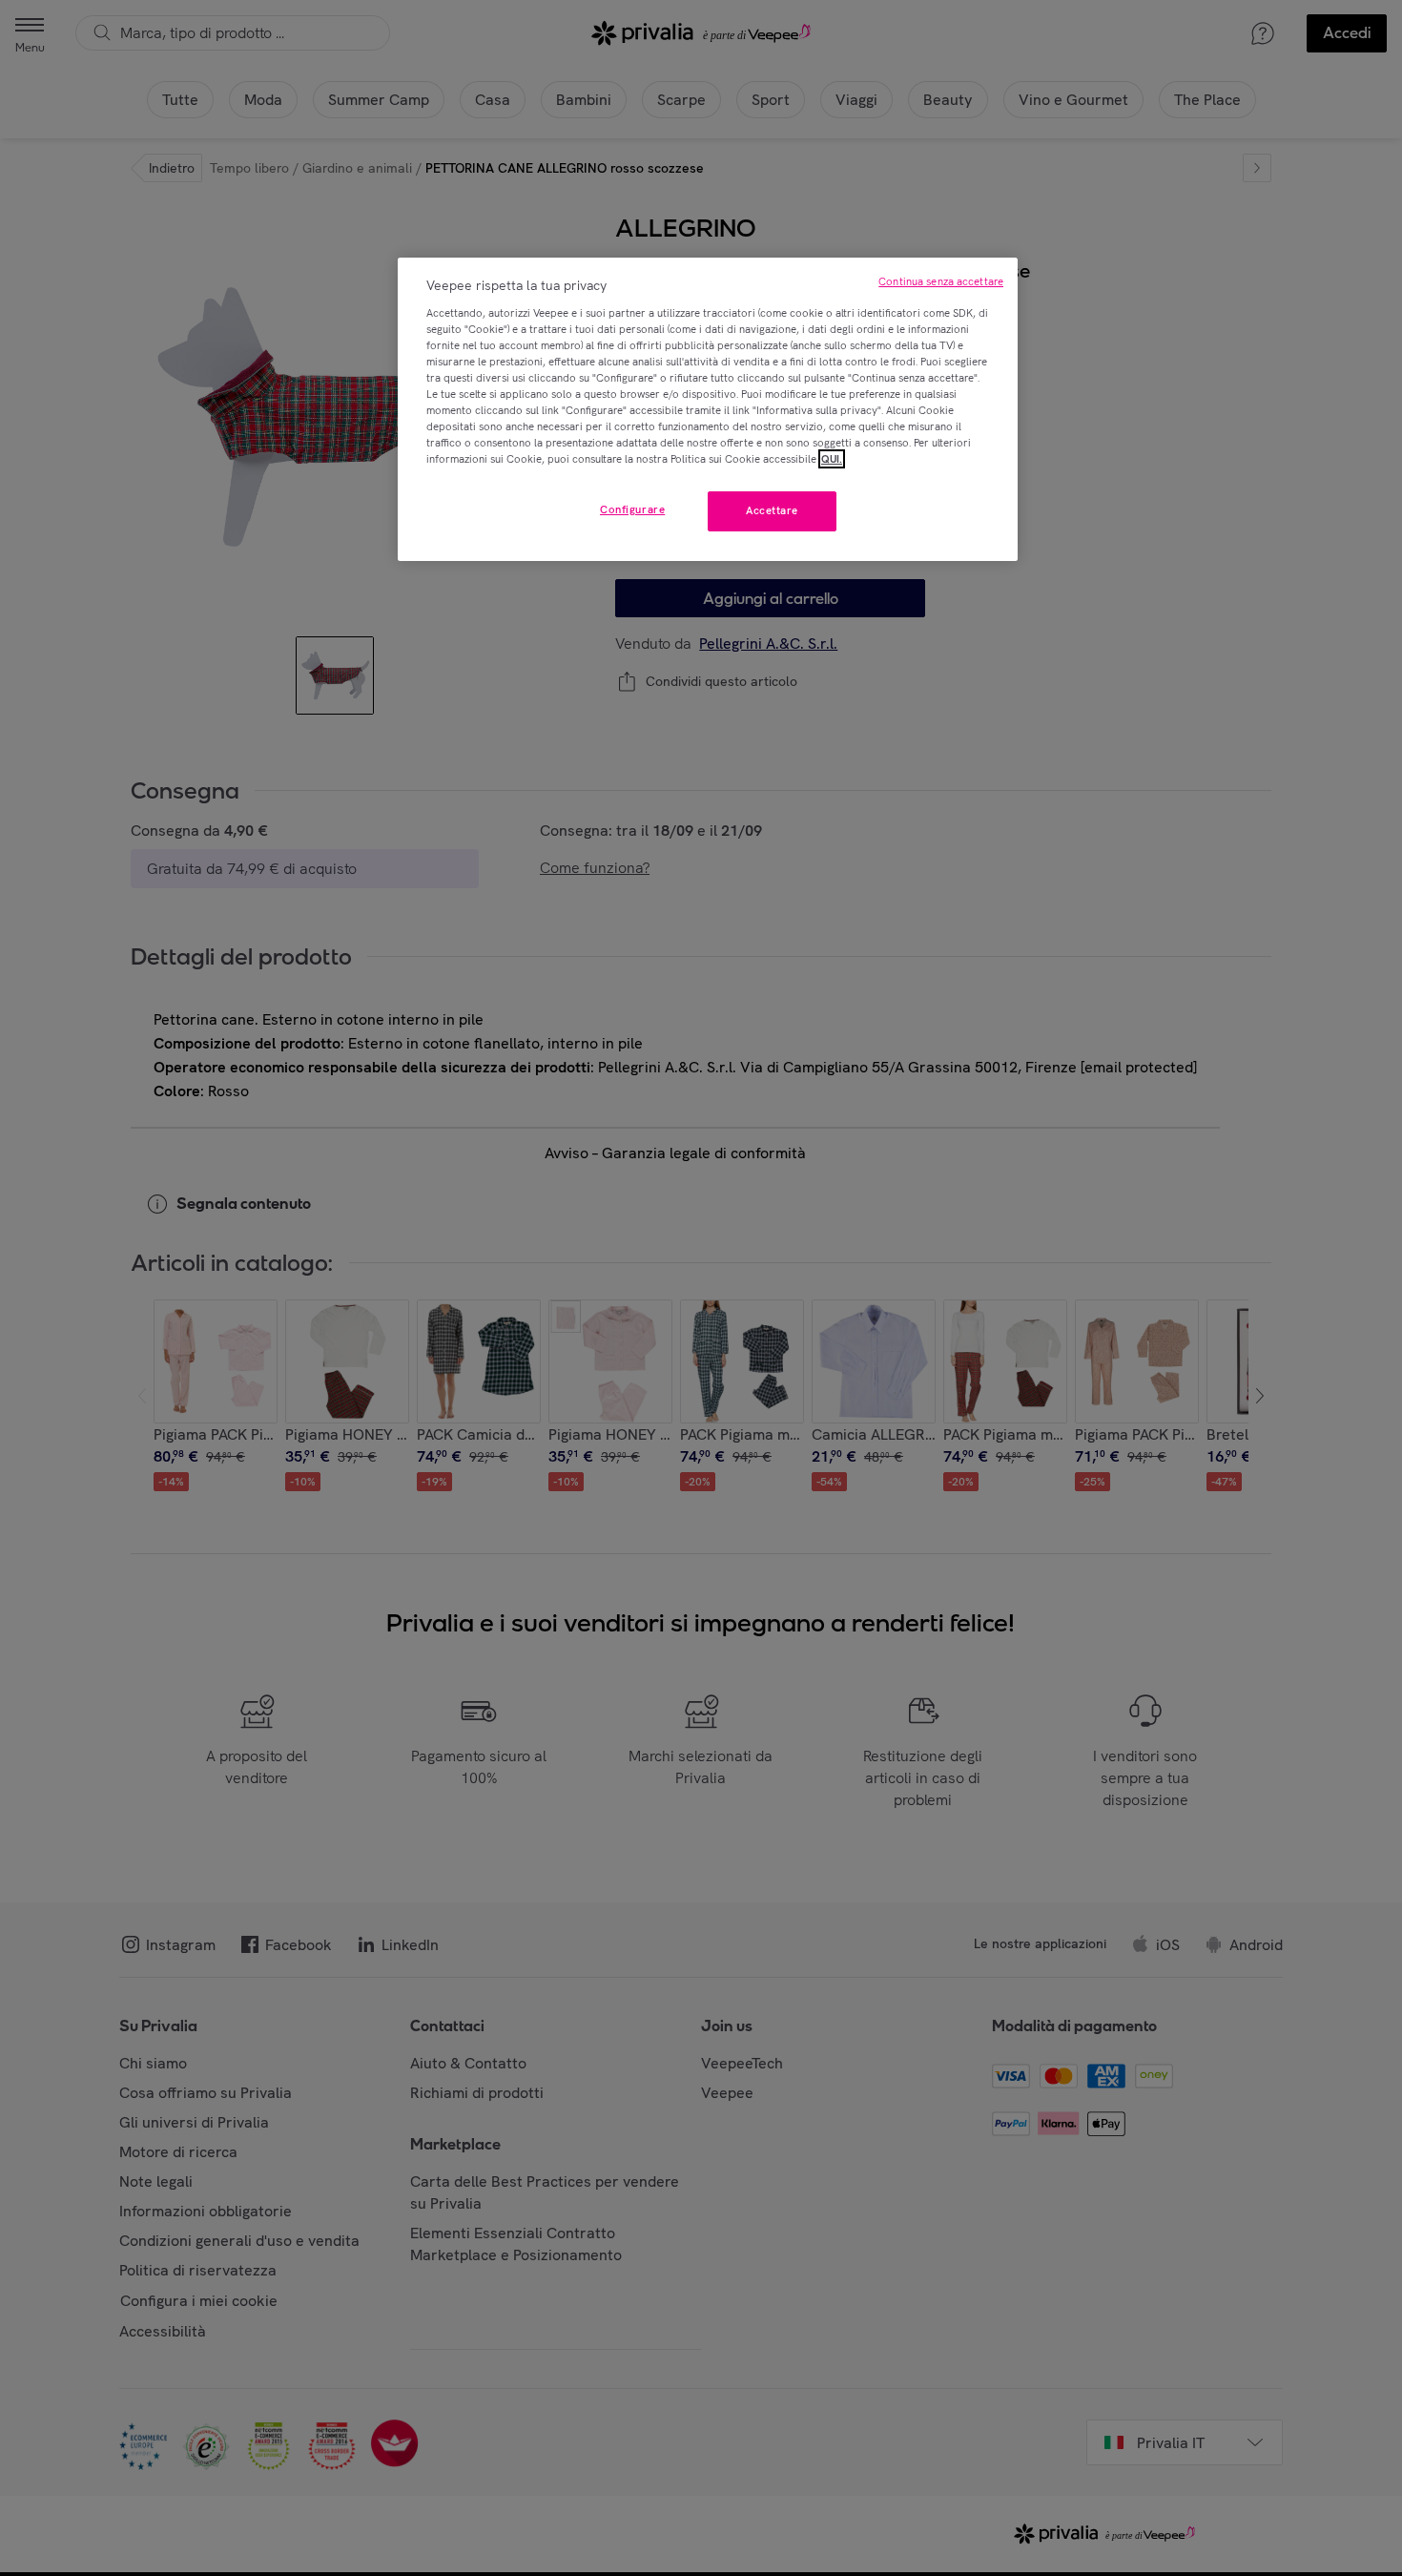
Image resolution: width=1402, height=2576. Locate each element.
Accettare (772, 510)
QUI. (832, 459)
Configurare (632, 509)
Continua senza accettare (941, 281)
